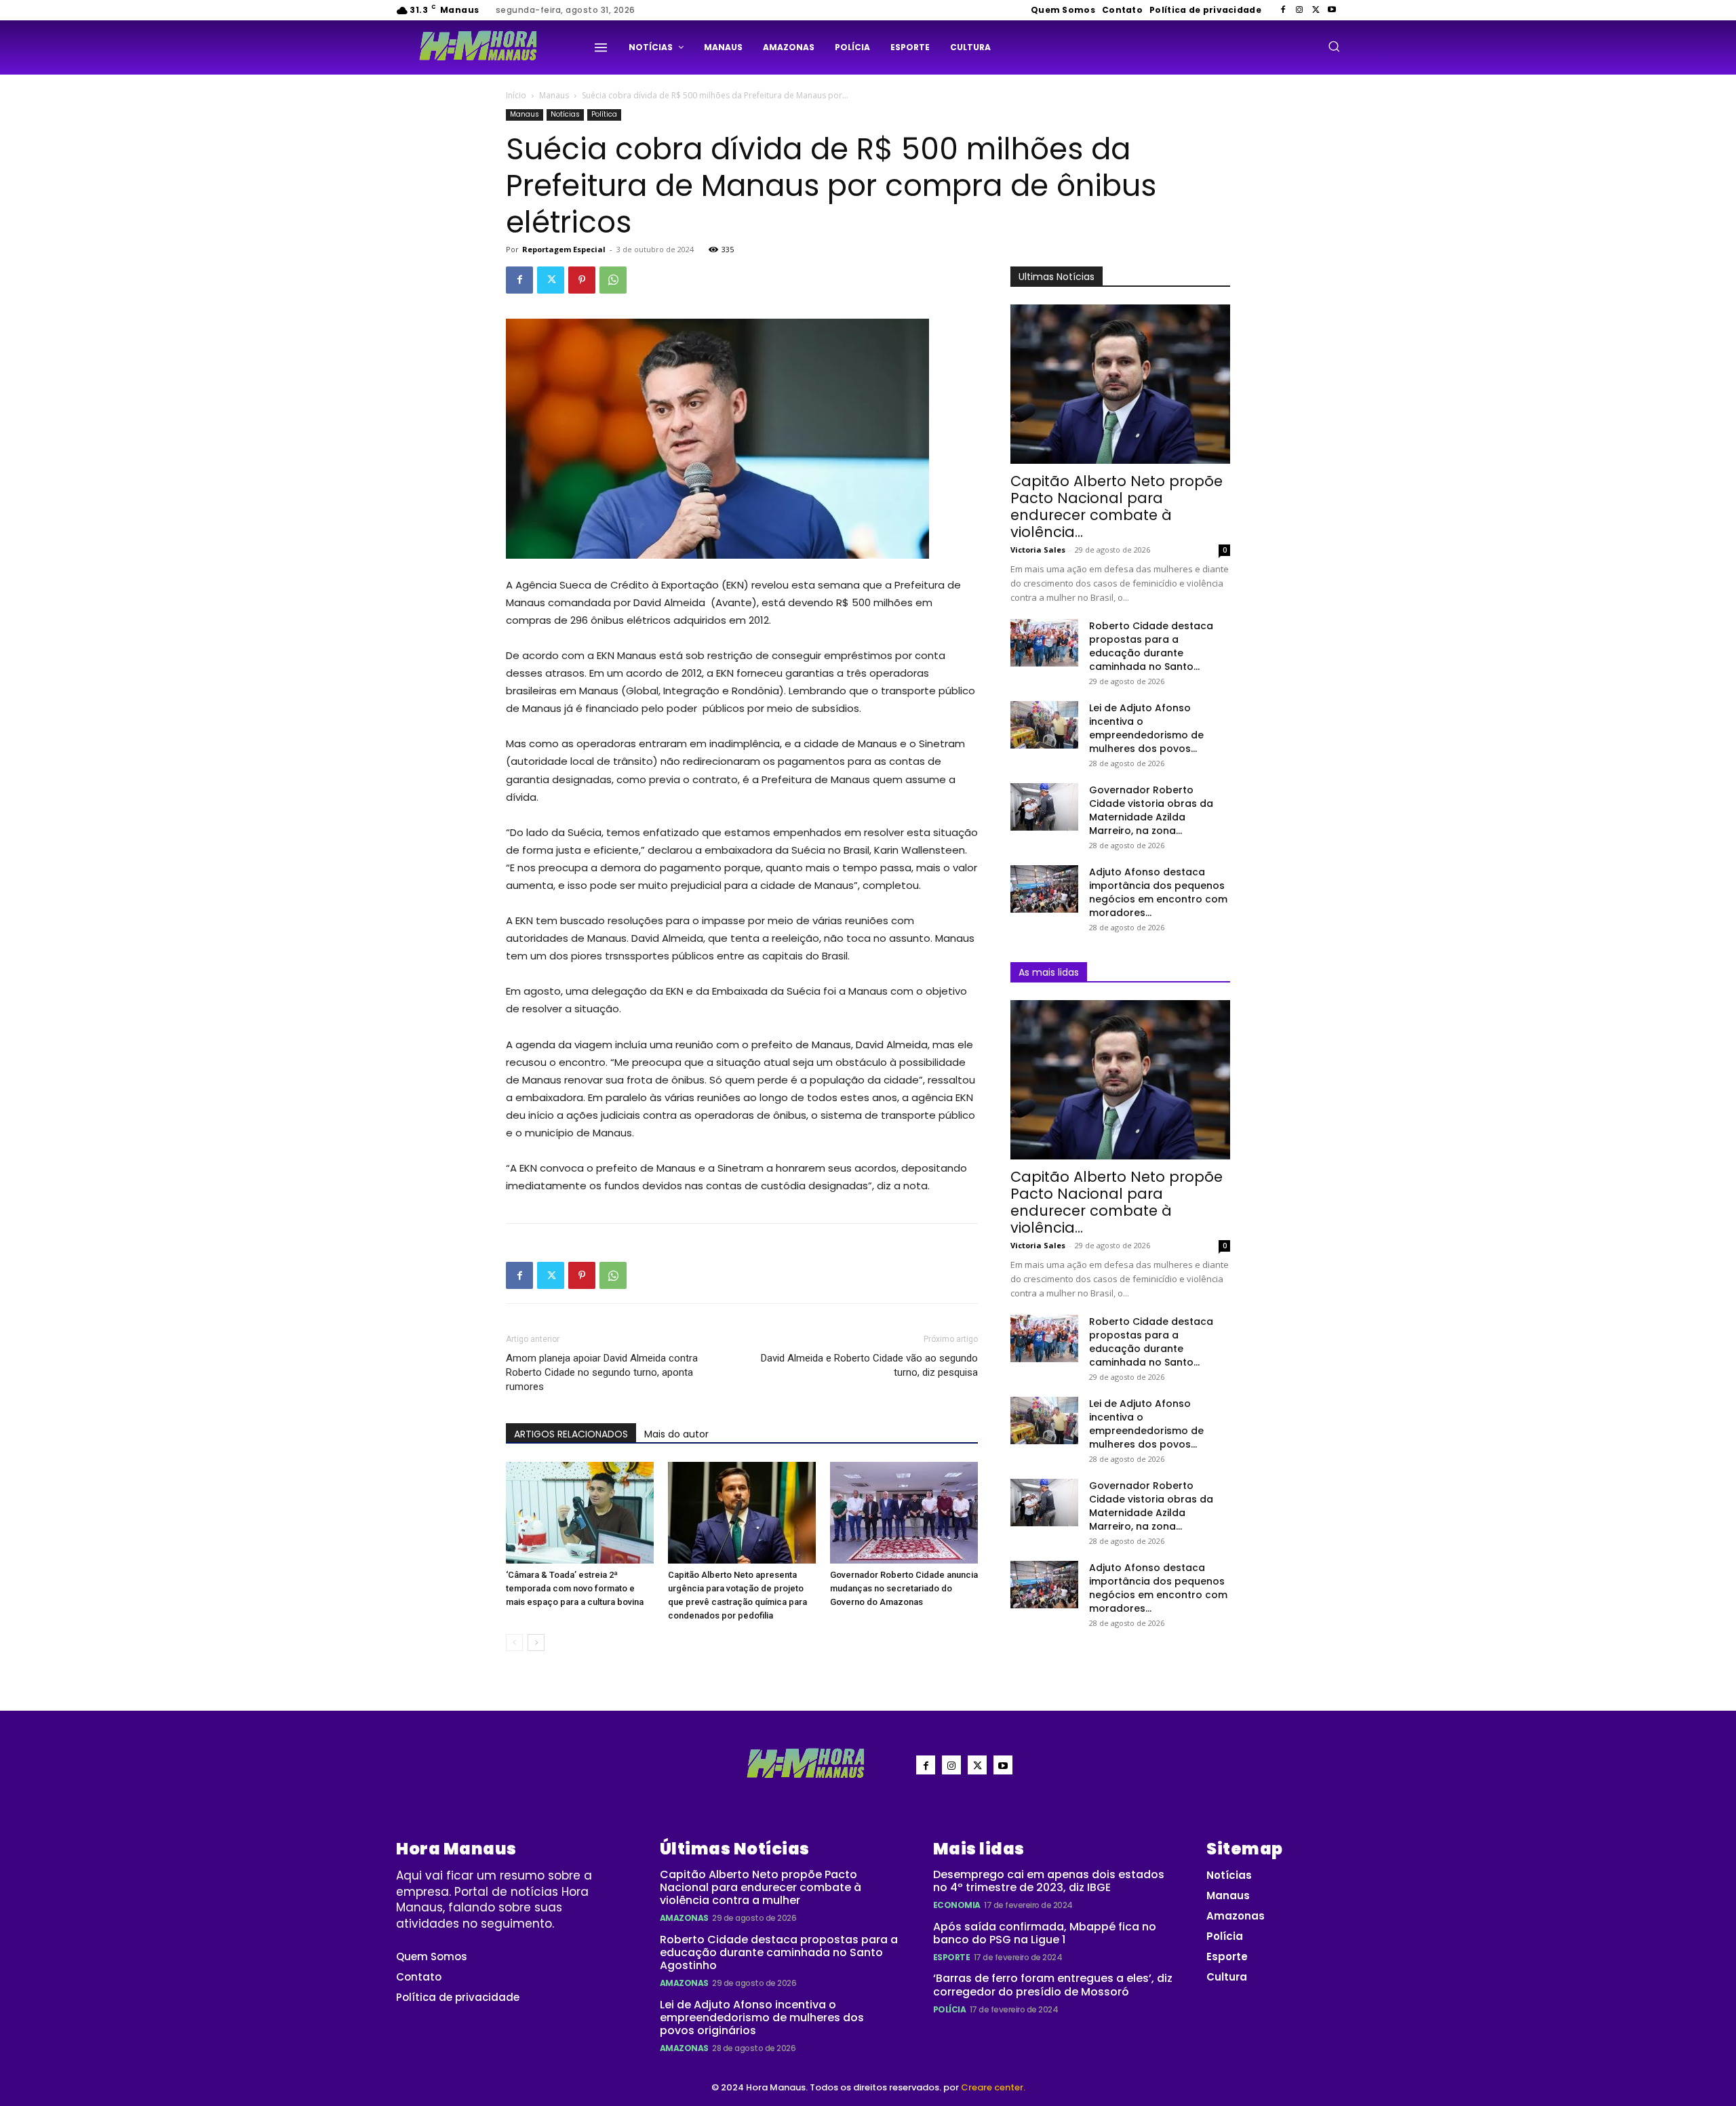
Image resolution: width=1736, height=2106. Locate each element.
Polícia (950, 2009)
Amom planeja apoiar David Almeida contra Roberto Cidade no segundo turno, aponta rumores (602, 1372)
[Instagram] (1299, 10)
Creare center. (993, 2087)
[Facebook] (1283, 10)
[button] (1334, 46)
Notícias (565, 114)
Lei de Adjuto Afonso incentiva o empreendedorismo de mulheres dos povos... (1146, 728)
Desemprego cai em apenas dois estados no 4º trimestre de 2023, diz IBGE (1049, 1881)
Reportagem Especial (564, 249)
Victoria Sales (1038, 550)
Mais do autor (676, 1434)
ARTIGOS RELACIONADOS (571, 1434)
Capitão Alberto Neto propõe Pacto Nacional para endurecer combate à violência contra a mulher (761, 1887)
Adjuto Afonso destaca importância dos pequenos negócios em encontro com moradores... (1158, 892)
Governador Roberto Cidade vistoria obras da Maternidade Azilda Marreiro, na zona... (1151, 810)
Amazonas (684, 1918)
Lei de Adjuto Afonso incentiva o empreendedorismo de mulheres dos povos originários (762, 2018)
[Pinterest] (582, 280)
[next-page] (536, 1643)
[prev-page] (514, 1643)
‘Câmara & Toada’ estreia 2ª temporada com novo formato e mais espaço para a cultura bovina (575, 1588)
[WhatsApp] (613, 280)
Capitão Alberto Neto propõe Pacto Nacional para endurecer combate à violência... (1117, 506)
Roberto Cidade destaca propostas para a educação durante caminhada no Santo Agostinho (779, 1952)
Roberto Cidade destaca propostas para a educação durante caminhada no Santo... (1151, 646)
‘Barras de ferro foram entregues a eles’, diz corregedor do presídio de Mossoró (1053, 1985)
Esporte (952, 1957)
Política (604, 114)
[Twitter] (1316, 10)
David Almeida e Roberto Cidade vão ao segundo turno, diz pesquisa (869, 1365)
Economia (957, 1905)
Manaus (554, 95)
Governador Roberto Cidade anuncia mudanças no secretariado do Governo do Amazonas (904, 1588)
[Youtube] (1332, 10)
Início (516, 95)
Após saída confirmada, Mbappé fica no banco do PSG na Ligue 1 (1045, 1933)
